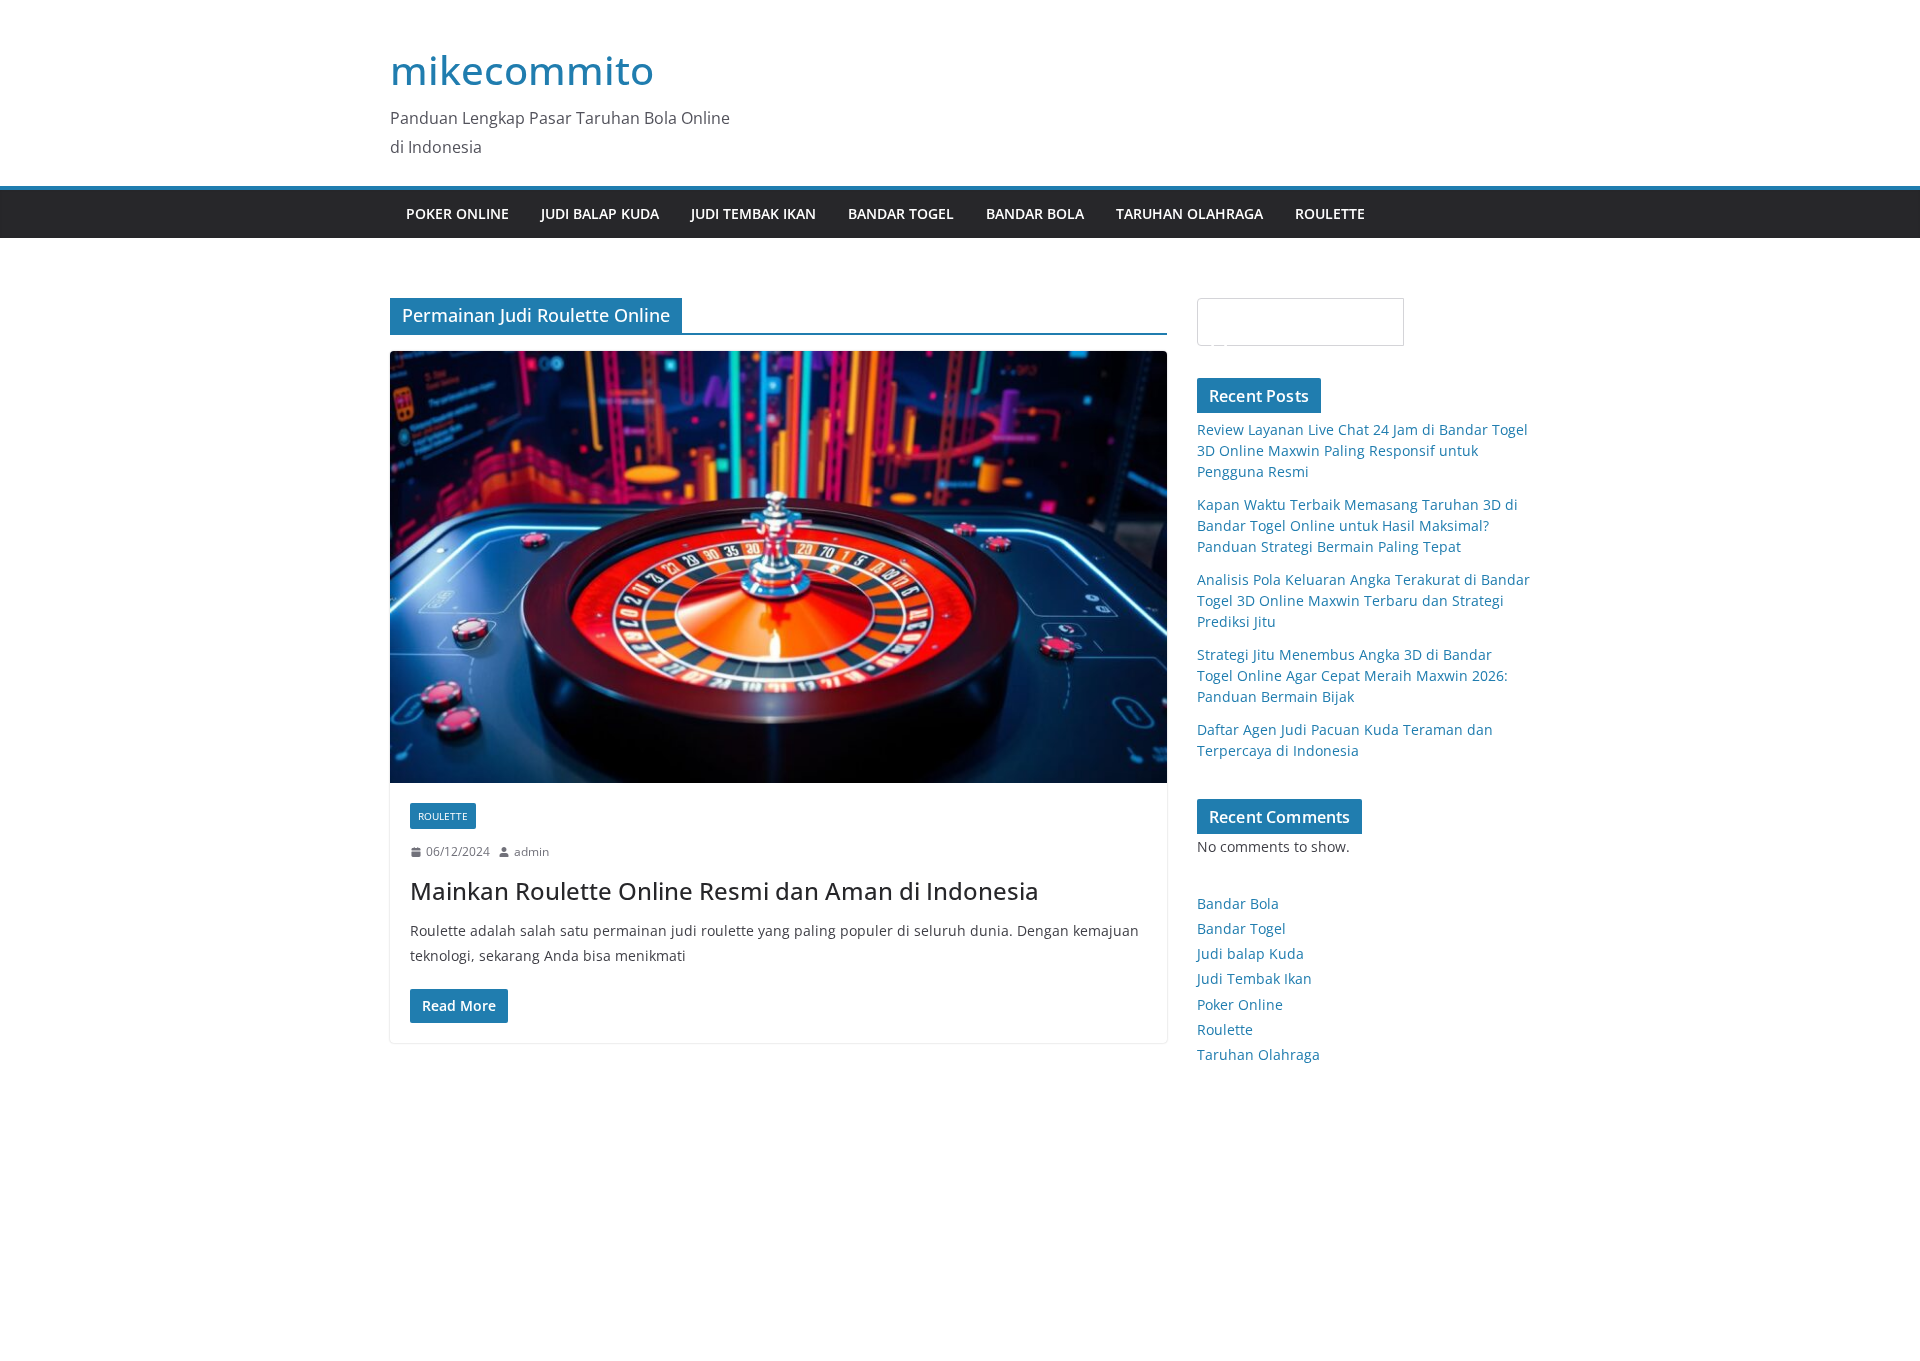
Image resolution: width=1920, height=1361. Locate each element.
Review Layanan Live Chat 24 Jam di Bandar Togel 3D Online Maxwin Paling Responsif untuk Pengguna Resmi (1362, 450)
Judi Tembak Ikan (753, 213)
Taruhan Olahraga (1189, 213)
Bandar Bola (1035, 213)
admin (531, 851)
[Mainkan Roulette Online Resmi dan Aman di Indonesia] (778, 567)
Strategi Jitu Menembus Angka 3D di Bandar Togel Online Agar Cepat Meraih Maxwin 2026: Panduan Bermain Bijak (1352, 675)
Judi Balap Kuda (600, 213)
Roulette (1330, 213)
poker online (457, 213)
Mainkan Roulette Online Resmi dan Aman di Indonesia (724, 890)
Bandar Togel (901, 213)
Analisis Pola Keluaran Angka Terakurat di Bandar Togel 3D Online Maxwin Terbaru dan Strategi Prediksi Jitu (1363, 600)
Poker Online (1240, 1004)
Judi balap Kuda (1250, 953)
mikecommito (522, 69)
